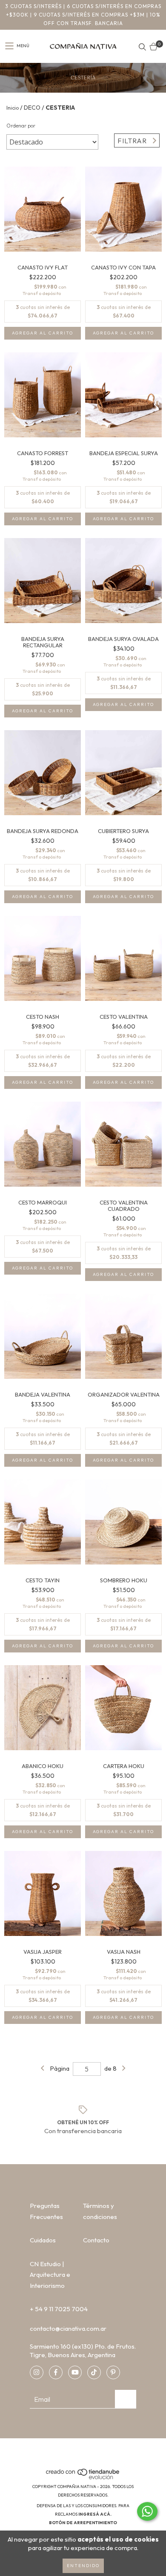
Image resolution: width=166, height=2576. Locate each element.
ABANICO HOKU (43, 1766)
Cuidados (43, 2240)
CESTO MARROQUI (43, 1203)
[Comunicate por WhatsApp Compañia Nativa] (147, 2511)
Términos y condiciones (100, 2211)
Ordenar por (21, 126)
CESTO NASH (43, 1017)
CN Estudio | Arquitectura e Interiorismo (50, 2275)
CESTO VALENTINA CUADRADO (124, 1206)
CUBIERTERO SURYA (123, 831)
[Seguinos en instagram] (37, 2372)
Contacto (96, 2240)
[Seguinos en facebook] (56, 2372)
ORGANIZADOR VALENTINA (124, 1395)
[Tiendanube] (83, 2478)
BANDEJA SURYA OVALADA (123, 639)
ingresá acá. (95, 2514)
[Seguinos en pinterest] (113, 2372)
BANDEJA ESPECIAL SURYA (124, 453)
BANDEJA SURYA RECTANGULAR (43, 642)
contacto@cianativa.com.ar (68, 2328)
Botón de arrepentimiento (83, 2523)
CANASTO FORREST (43, 453)
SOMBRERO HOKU (124, 1580)
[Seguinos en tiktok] (94, 2372)
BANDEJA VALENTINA (43, 1395)
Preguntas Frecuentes (46, 2211)
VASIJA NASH (124, 1952)
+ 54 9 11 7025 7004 (59, 2309)
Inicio (13, 108)
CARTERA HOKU (124, 1766)
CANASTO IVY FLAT (43, 268)
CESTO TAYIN (43, 1580)
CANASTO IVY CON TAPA (123, 268)
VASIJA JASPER (43, 1952)
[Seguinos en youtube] (75, 2372)
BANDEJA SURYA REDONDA (43, 831)
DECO (32, 108)
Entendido (83, 2566)
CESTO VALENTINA (124, 1017)
